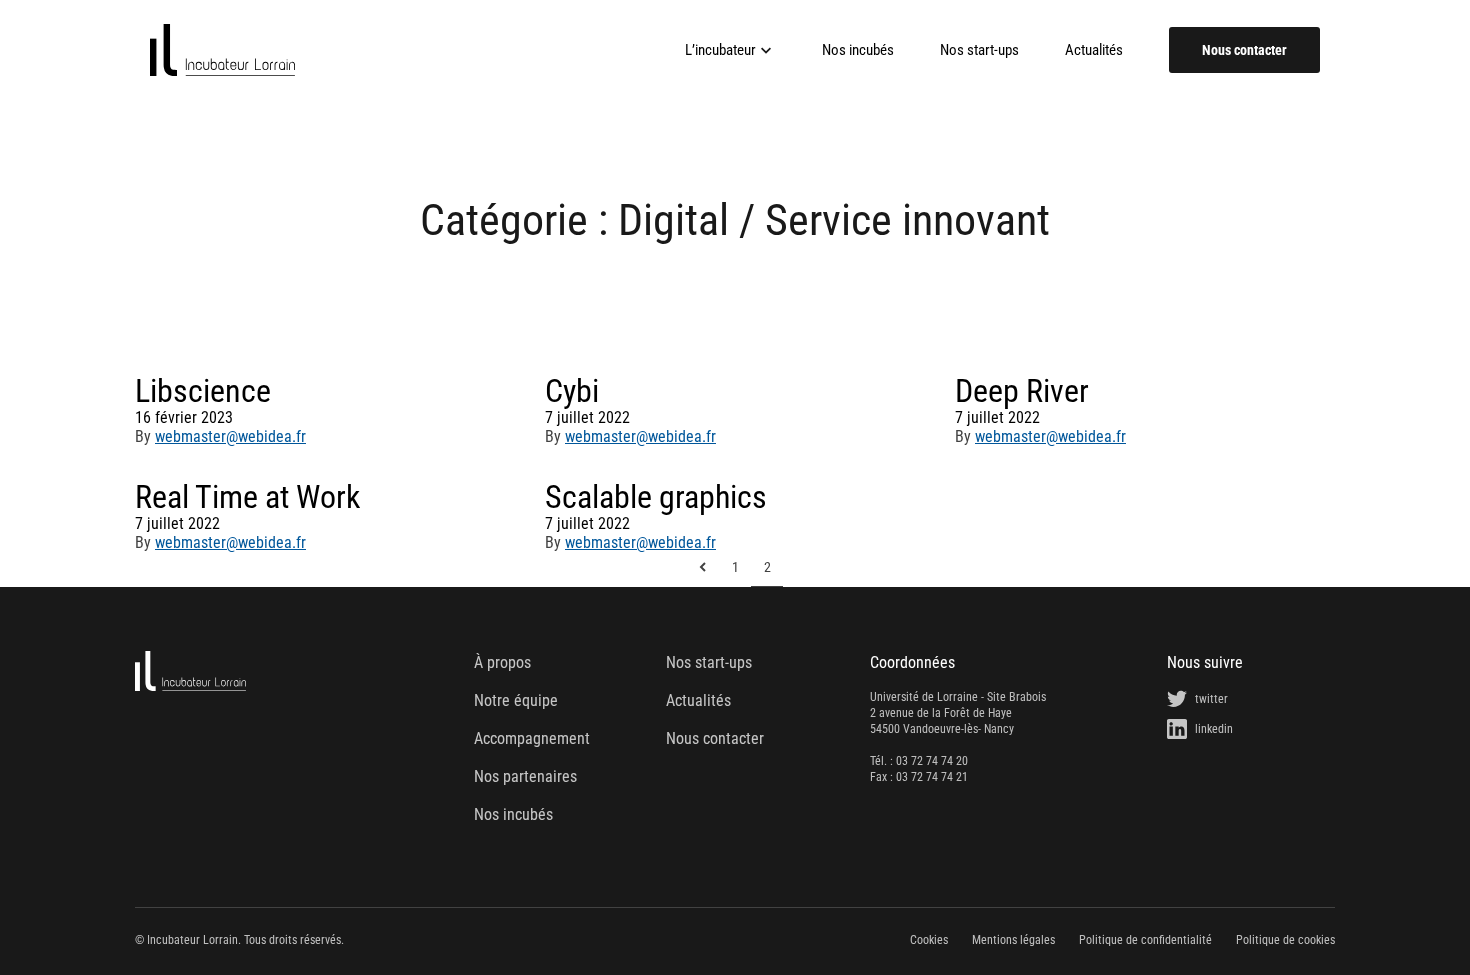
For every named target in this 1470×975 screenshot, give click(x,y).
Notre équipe (516, 700)
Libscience (203, 391)
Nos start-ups (979, 50)
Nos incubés (858, 50)
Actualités (1094, 50)
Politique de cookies (1285, 940)
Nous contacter (1244, 50)
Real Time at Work (247, 497)
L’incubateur (720, 50)
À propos (502, 662)
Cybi (572, 391)
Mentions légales (1013, 940)
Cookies (929, 940)
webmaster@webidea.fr (230, 436)
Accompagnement (532, 738)
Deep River (1022, 391)
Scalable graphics (656, 497)
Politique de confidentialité (1145, 940)
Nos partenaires (525, 776)
